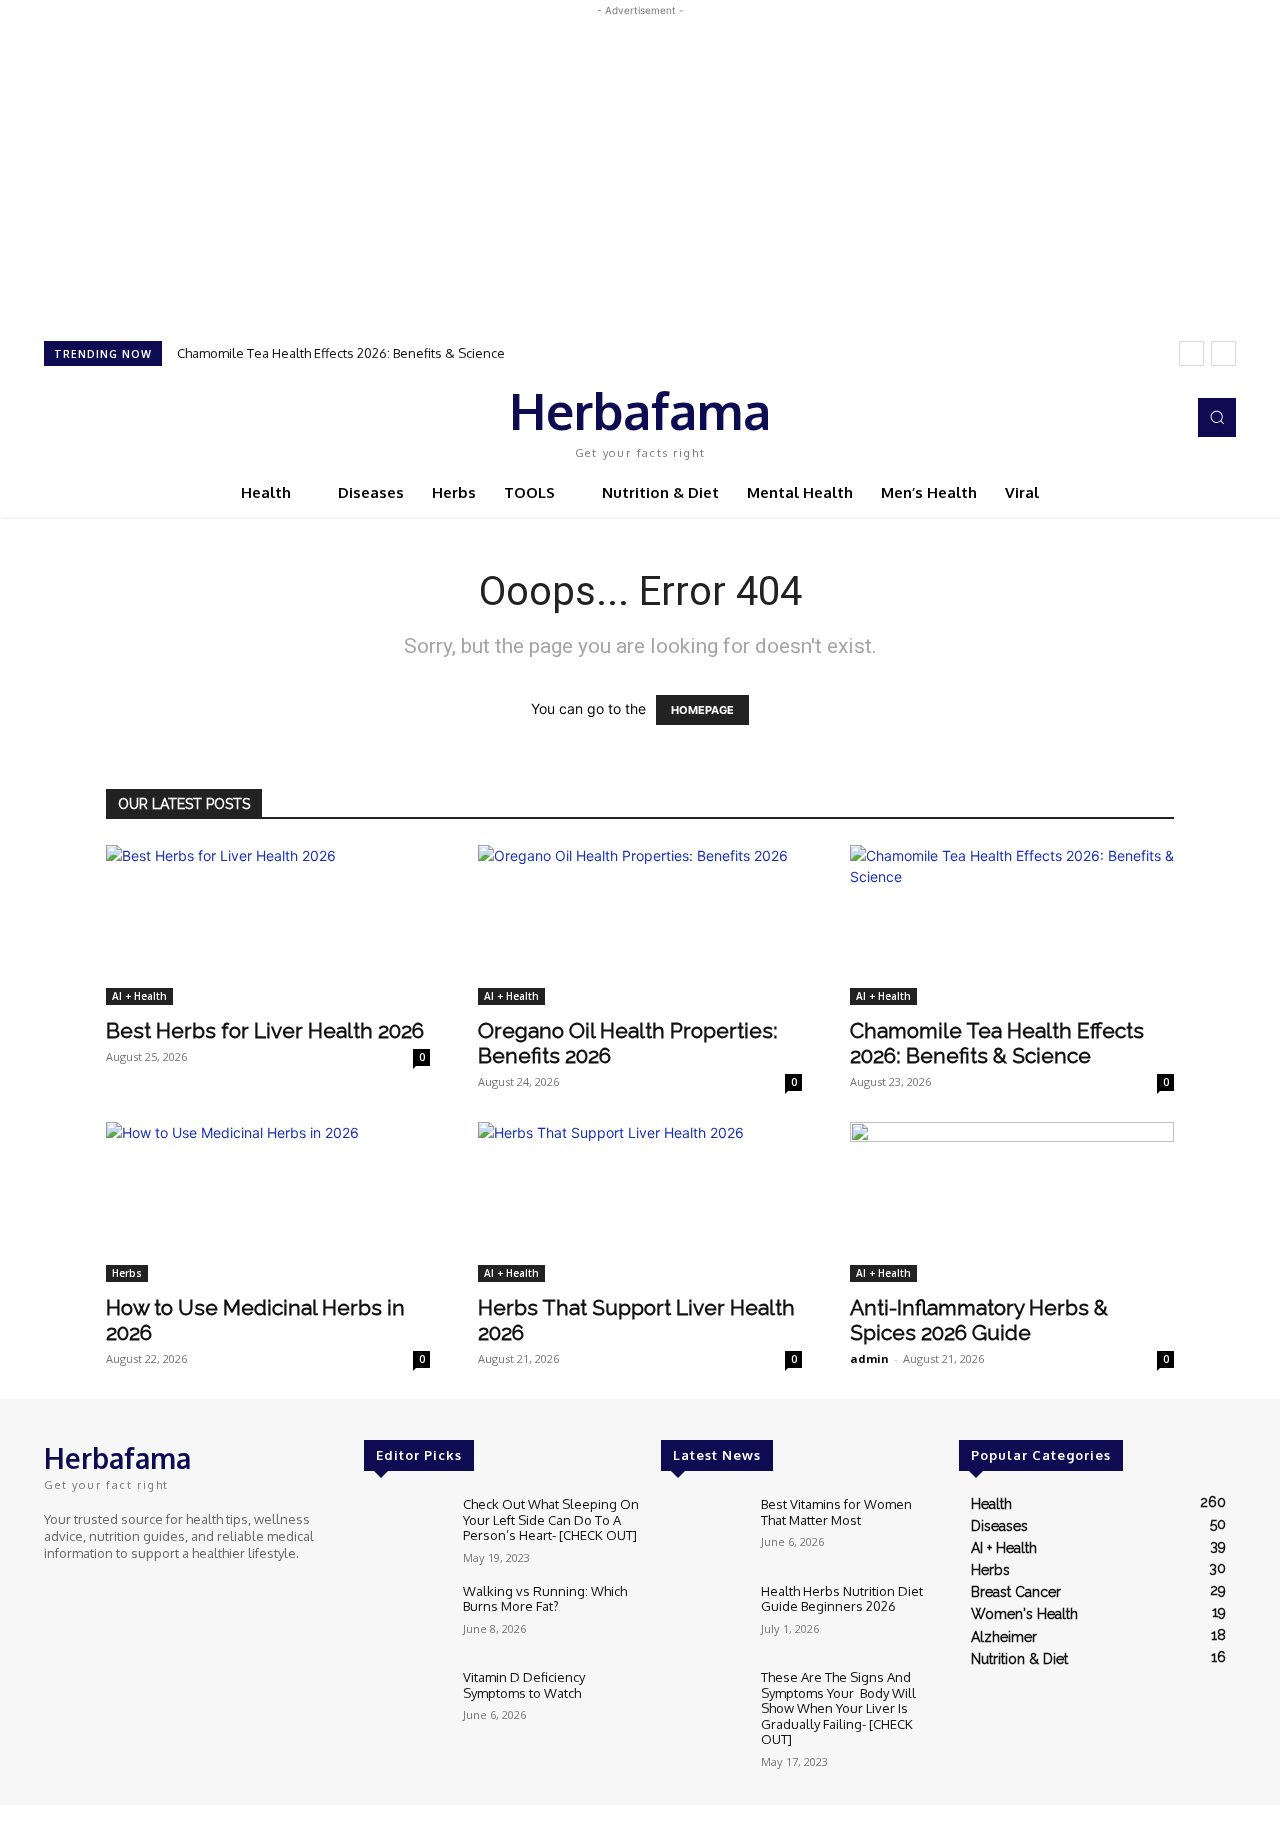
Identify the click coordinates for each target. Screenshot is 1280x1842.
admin (869, 1358)
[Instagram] (1108, 418)
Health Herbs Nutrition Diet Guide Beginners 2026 (842, 1599)
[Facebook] (1080, 418)
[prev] (1191, 353)
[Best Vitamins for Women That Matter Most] (702, 1530)
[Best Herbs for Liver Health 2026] (268, 925)
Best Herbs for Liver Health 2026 (265, 1030)
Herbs (127, 1273)
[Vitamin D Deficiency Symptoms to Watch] (405, 1703)
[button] (1217, 417)
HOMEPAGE (702, 710)
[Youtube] (1164, 418)
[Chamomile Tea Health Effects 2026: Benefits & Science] (1012, 925)
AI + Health (139, 996)
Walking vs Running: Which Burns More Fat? (545, 1599)
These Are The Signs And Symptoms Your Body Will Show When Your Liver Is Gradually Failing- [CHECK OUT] (838, 1708)
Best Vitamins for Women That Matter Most (836, 1512)
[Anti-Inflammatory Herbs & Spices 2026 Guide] (1012, 1202)
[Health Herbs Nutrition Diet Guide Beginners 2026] (702, 1617)
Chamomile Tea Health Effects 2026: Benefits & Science (341, 353)
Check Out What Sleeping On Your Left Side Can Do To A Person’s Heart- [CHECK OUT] (551, 1519)
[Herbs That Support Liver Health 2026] (640, 1202)
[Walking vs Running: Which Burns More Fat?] (405, 1617)
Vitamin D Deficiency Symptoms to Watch (524, 1685)
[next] (1223, 353)
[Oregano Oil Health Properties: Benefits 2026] (640, 925)
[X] (1136, 418)
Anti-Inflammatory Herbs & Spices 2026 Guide (979, 1320)
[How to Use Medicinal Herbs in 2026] (268, 1202)
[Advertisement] (640, 161)
